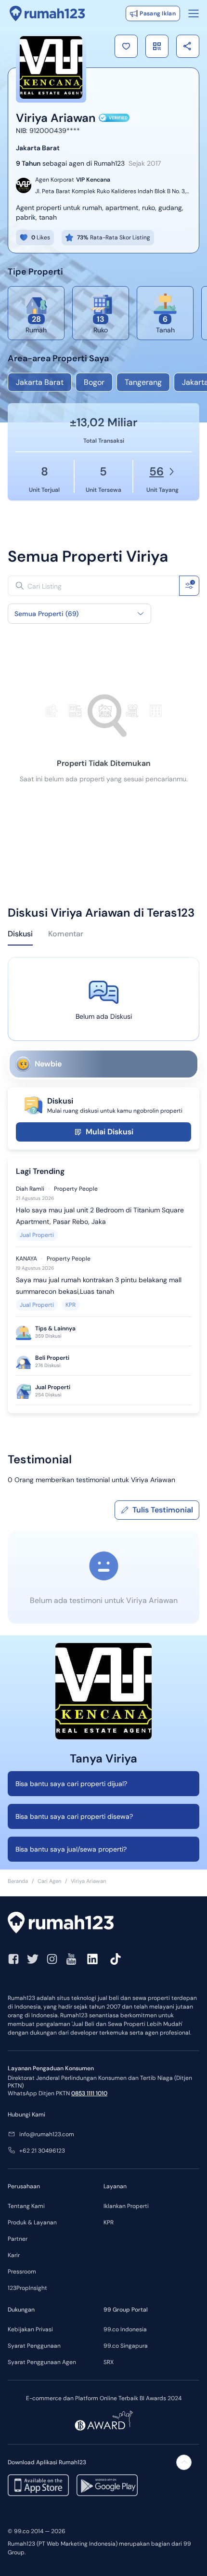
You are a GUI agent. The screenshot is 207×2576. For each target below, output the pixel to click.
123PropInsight (27, 2288)
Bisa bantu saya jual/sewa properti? (71, 1849)
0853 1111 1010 (89, 2093)
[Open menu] (194, 13)
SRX (109, 2362)
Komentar (66, 934)
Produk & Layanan (32, 2222)
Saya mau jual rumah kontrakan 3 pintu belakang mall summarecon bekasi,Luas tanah (99, 1286)
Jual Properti (37, 1235)
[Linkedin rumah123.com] (92, 1959)
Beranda (18, 1881)
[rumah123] (103, 1924)
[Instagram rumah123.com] (52, 1959)
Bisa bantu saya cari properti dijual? (71, 1784)
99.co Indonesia (125, 2329)
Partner (18, 2239)
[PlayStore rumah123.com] (107, 2485)
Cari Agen (49, 1881)
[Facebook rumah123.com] (13, 1959)
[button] (126, 46)
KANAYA (26, 1259)
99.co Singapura (126, 2346)
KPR (71, 1305)
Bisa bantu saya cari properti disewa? (74, 1816)
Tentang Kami (26, 2206)
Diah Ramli (30, 1189)
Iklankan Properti (126, 2206)
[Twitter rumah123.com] (33, 1959)
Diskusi (20, 934)
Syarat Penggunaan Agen (42, 2362)
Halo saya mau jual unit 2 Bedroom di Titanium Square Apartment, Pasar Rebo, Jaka (100, 1216)
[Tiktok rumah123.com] (116, 1959)
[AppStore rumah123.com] (38, 2485)
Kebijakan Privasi (30, 2329)
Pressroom (22, 2272)
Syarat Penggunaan (34, 2346)
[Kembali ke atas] (184, 2462)
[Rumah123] (47, 13)
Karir (14, 2255)
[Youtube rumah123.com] (71, 1959)
